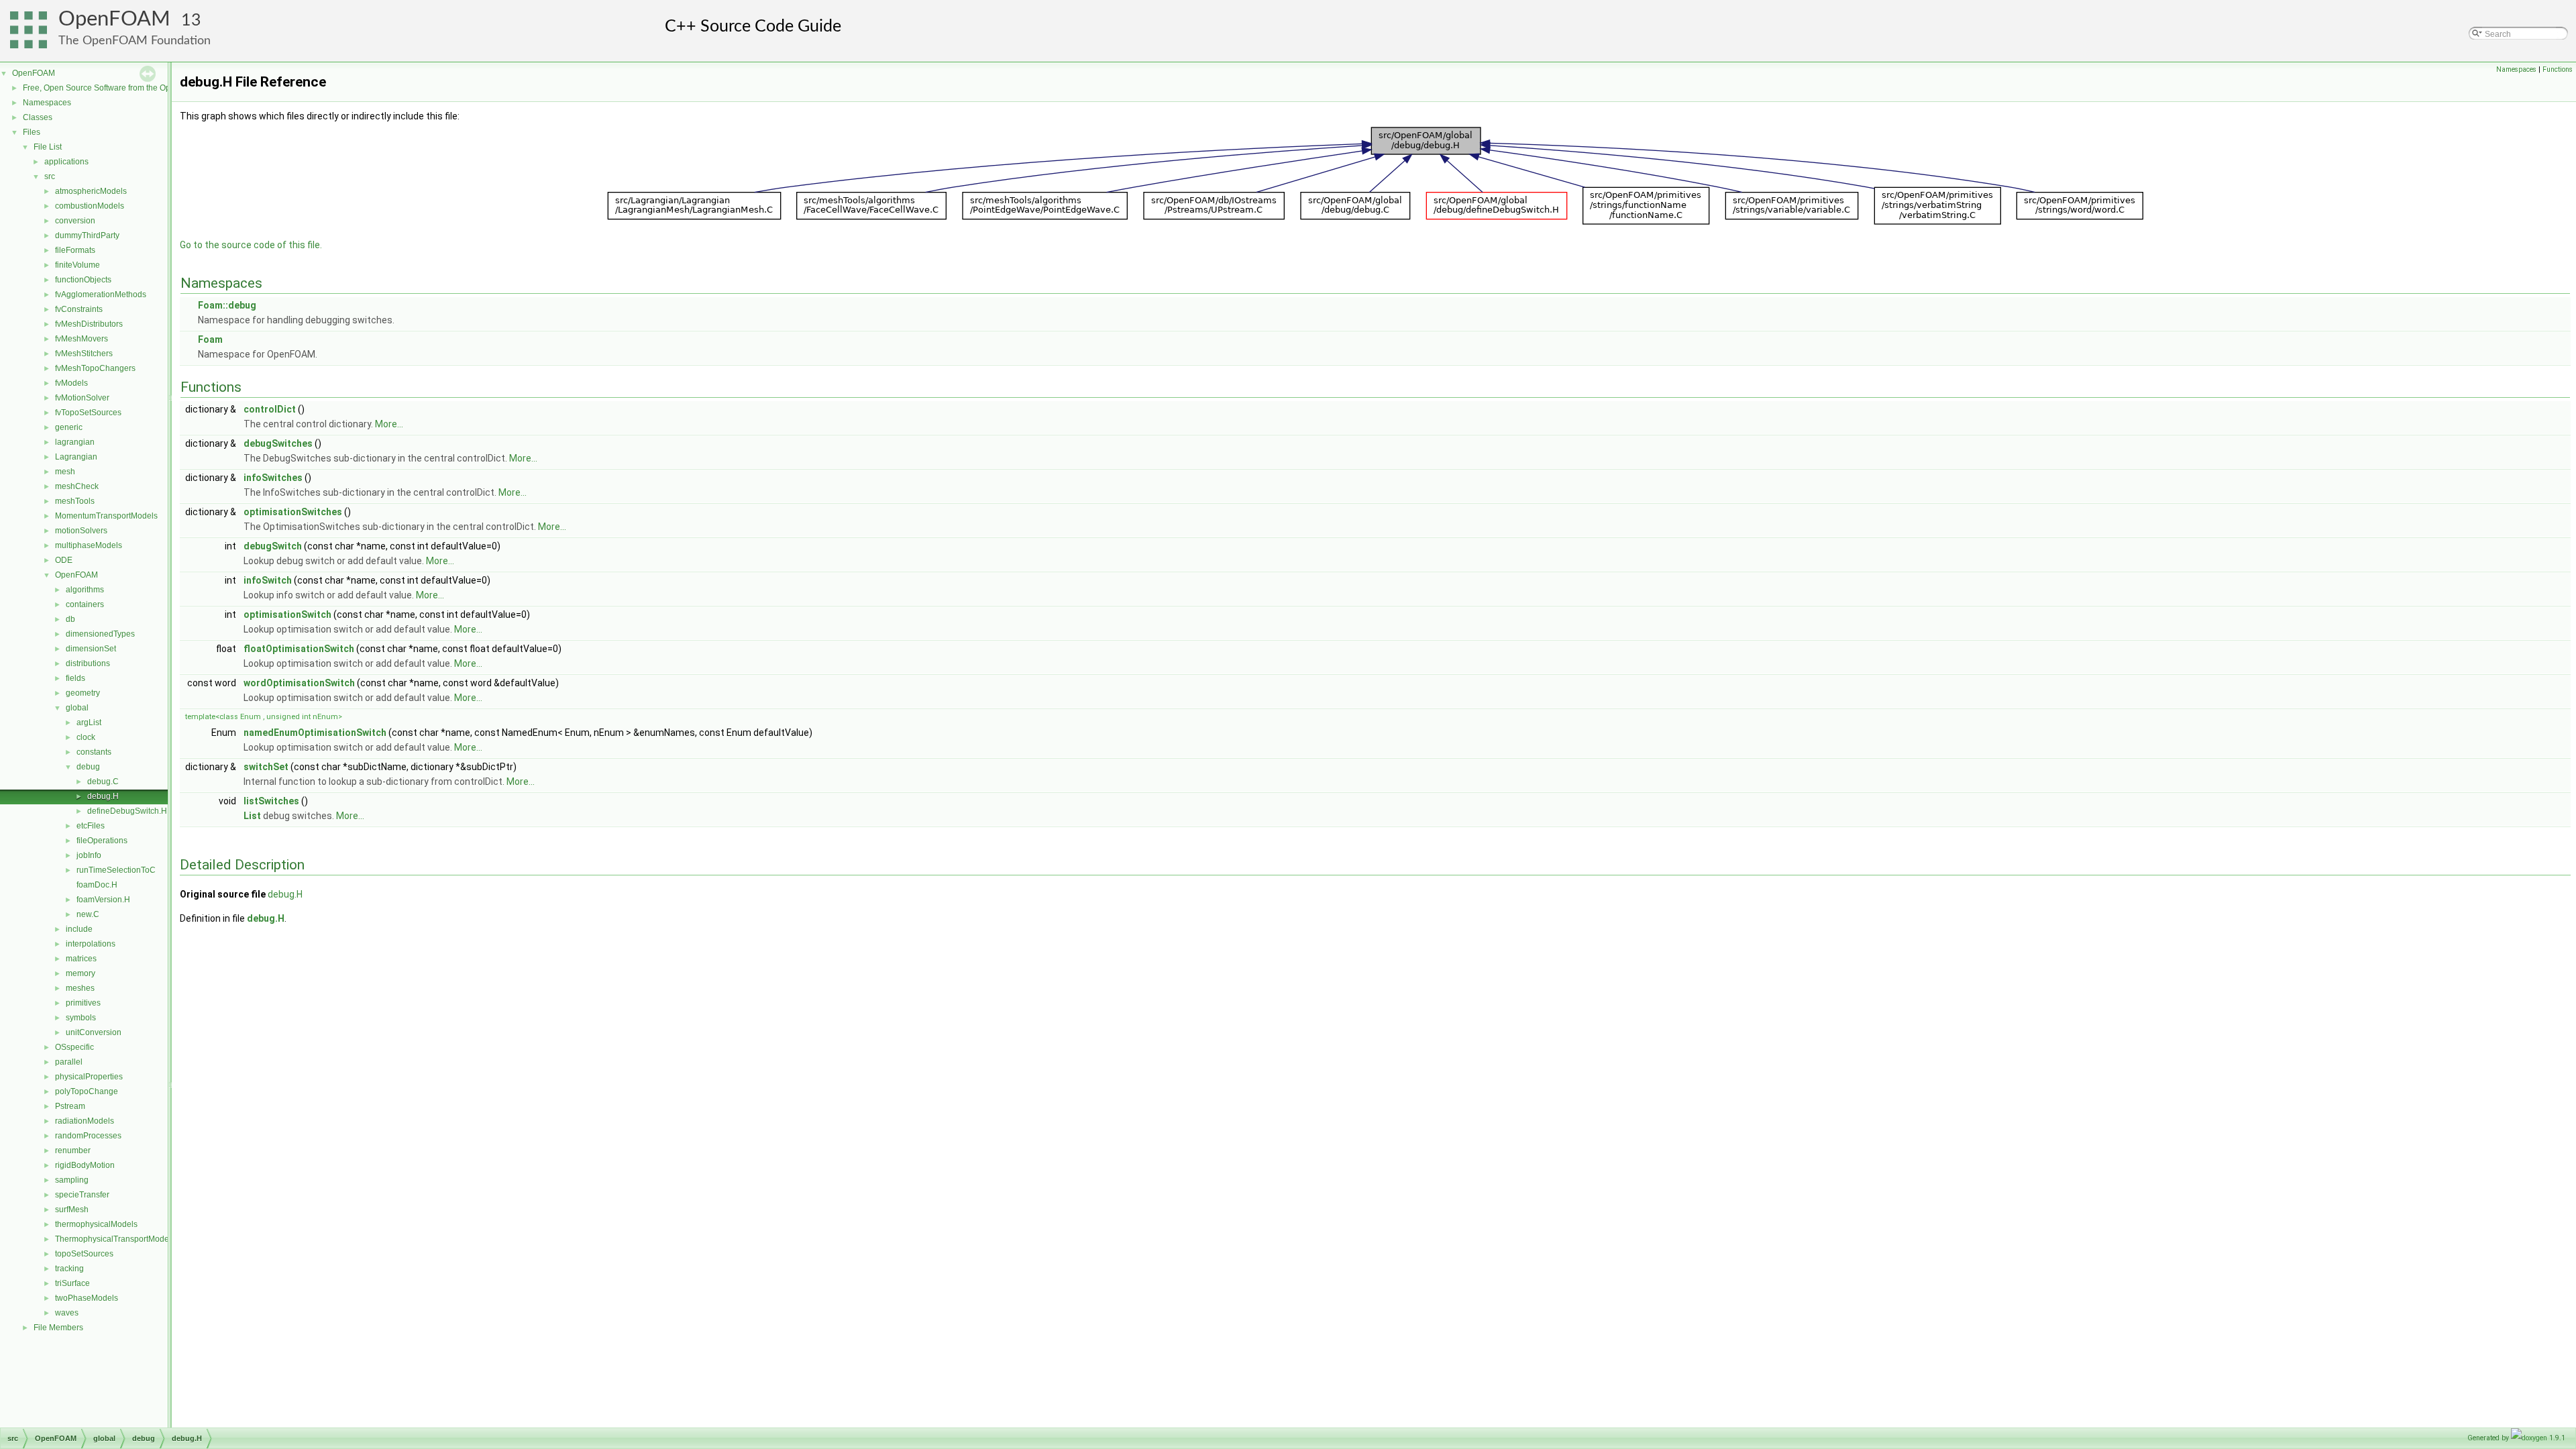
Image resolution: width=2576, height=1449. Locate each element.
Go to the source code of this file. (251, 245)
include (79, 929)
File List (48, 147)
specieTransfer (82, 1195)
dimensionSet (91, 649)
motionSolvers (81, 531)
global (77, 708)
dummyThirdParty (87, 235)
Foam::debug (227, 305)
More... (389, 424)
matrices (81, 959)
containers (85, 604)
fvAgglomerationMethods (101, 294)
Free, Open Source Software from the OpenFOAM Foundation (135, 88)
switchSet (266, 767)
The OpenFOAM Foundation (135, 41)
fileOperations (102, 841)
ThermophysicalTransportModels (115, 1239)
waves (67, 1313)
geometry (83, 693)
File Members (58, 1328)
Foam (210, 339)
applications (66, 162)
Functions (2558, 69)
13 (191, 20)
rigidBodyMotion (85, 1165)
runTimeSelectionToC (116, 870)
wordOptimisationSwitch (299, 683)
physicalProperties (89, 1077)
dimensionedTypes (100, 634)
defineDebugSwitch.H (127, 811)
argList (89, 722)
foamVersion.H (103, 900)
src (50, 176)
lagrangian (75, 442)
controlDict (270, 409)
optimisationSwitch (287, 614)
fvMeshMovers (82, 339)
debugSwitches (278, 443)
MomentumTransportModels (106, 516)
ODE (64, 560)
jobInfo (89, 855)
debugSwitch (273, 546)
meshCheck (77, 486)
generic (69, 427)
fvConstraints (79, 309)
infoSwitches (273, 478)
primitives (83, 1003)
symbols (81, 1018)
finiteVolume (77, 265)
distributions (88, 663)
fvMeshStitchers (84, 354)
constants (94, 752)
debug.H (103, 796)
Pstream (70, 1106)
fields (75, 678)
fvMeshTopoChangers (95, 368)
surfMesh (72, 1210)
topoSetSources (84, 1254)
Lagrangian (76, 457)
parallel (69, 1062)
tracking (69, 1269)
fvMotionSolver (82, 398)
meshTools (75, 501)
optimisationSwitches (293, 512)
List (252, 816)
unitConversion (94, 1032)
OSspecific (74, 1047)
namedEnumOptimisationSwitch (315, 733)
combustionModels (90, 206)
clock (86, 737)
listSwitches (271, 801)
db (70, 619)
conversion (75, 221)
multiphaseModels (89, 545)
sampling (72, 1180)
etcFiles (91, 826)
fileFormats (75, 250)
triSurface (72, 1283)
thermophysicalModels (96, 1224)
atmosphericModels (91, 191)
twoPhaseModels (87, 1298)
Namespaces (47, 103)
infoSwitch (268, 580)
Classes (38, 117)
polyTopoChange (87, 1091)
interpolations (91, 944)
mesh (65, 472)
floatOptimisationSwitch (299, 649)
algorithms (85, 590)
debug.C (103, 782)
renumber (73, 1150)
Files (32, 132)
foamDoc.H (97, 885)
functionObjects (83, 280)
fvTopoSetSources (88, 413)
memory (80, 973)
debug (88, 767)
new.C (88, 914)
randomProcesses (88, 1136)
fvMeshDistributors (89, 324)
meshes (80, 988)
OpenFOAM (114, 19)
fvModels (71, 383)
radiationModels (85, 1121)
